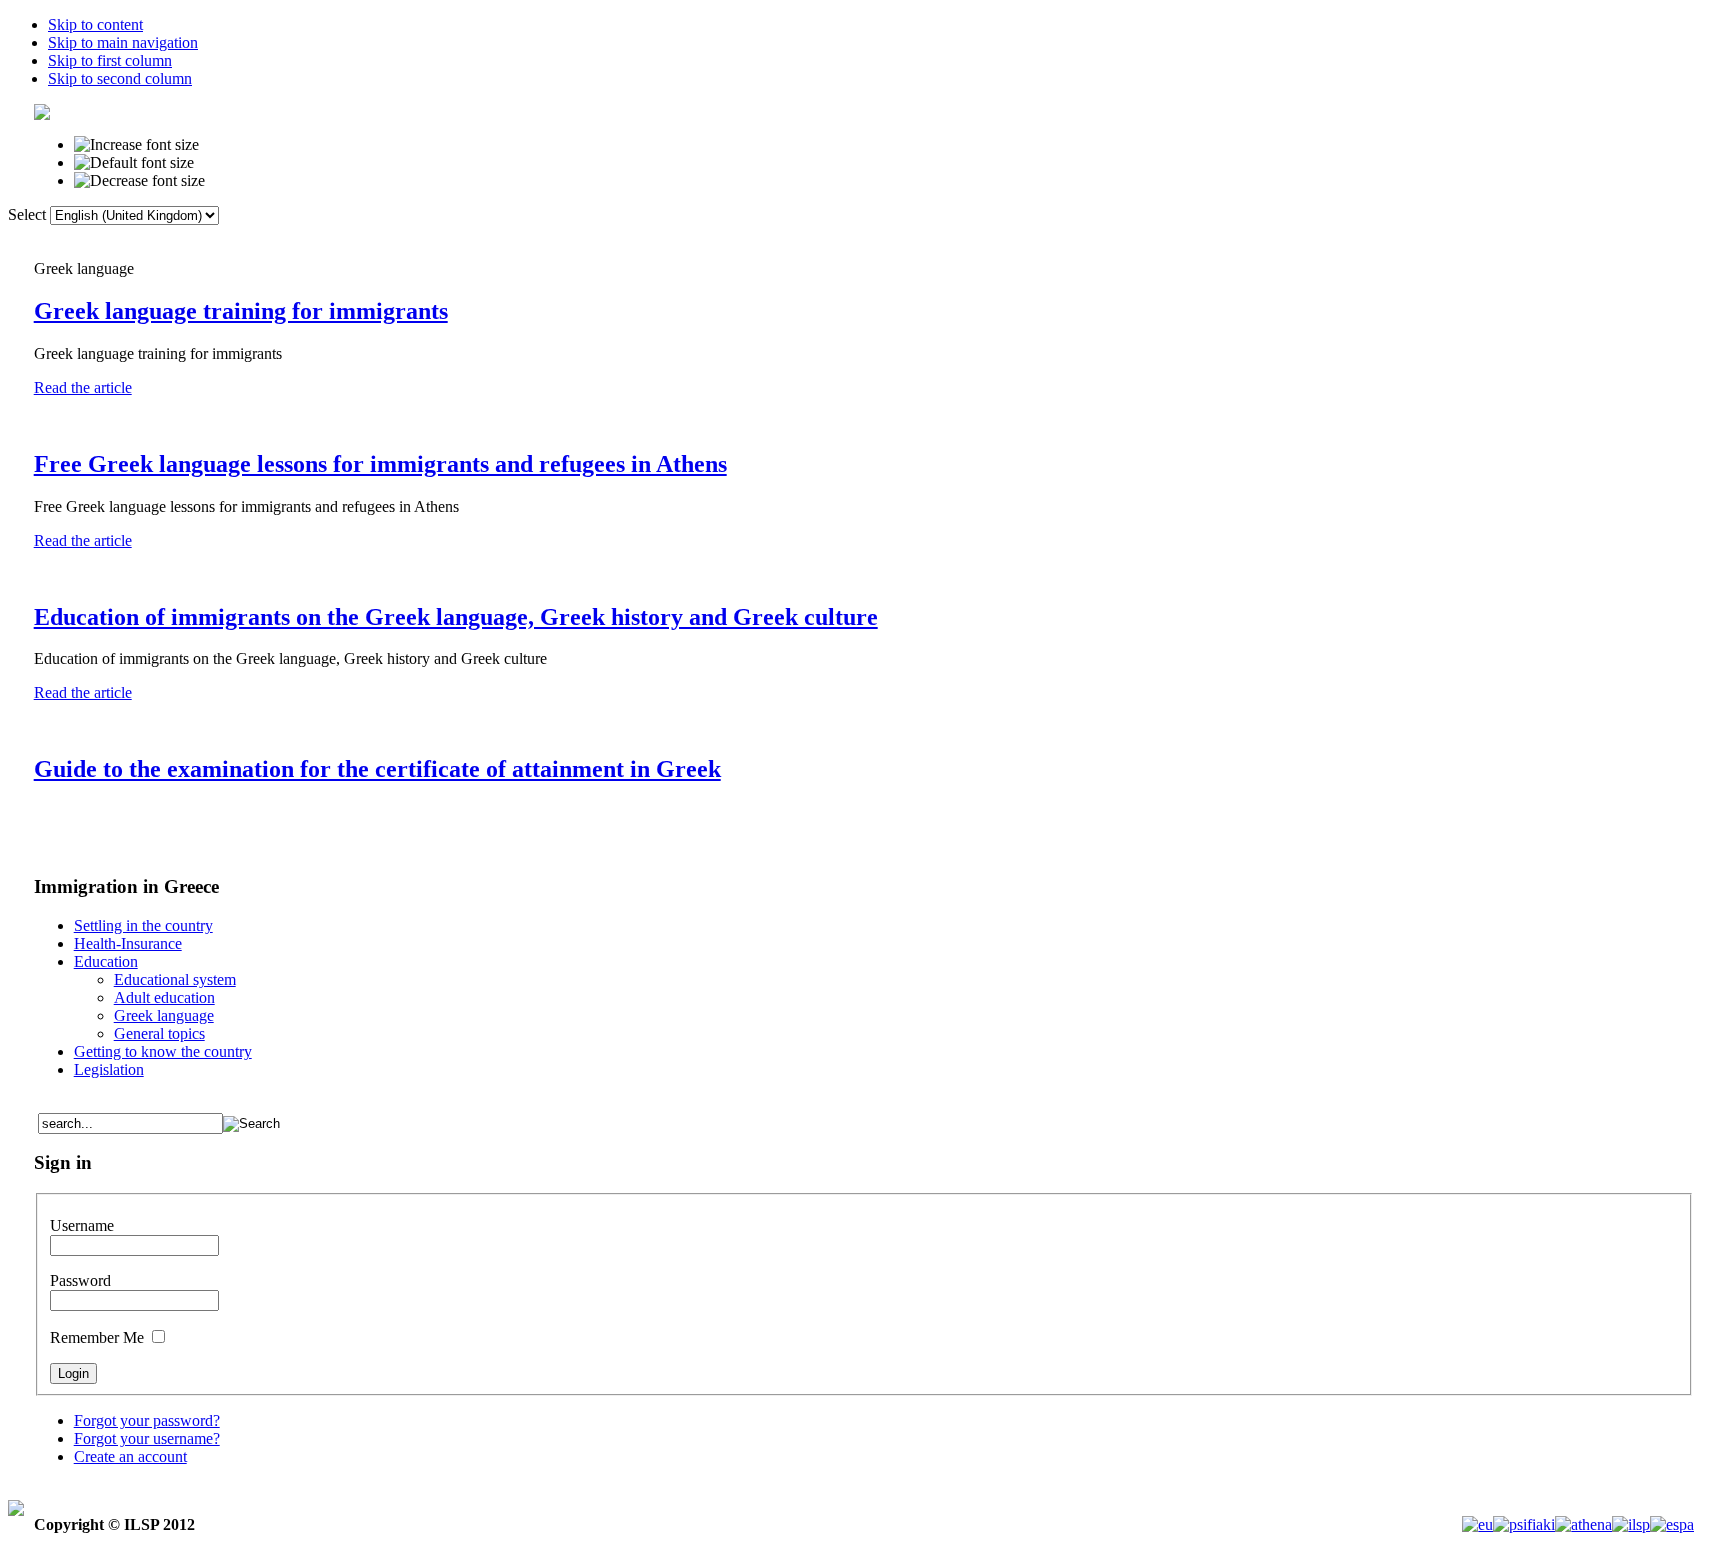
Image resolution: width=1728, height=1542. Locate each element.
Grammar (928, 238)
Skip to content (95, 24)
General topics (159, 1033)
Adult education (164, 997)
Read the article (83, 387)
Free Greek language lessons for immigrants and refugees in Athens (380, 464)
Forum (835, 238)
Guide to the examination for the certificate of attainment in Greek (377, 769)
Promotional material (1147, 238)
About (1020, 238)
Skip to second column (120, 78)
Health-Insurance (128, 943)
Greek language (164, 1015)
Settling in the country (143, 925)
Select (27, 214)
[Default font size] (134, 163)
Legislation (109, 1069)
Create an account (130, 1456)
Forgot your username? (147, 1438)
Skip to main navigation (123, 42)
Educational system (175, 979)
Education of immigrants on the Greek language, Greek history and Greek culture (456, 617)
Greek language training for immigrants (241, 311)
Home (565, 238)
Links (754, 238)
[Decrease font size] (139, 181)
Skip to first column (110, 60)
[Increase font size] (136, 145)
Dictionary (660, 238)
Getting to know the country (163, 1051)
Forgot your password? (147, 1420)
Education (106, 961)
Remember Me (99, 1337)
